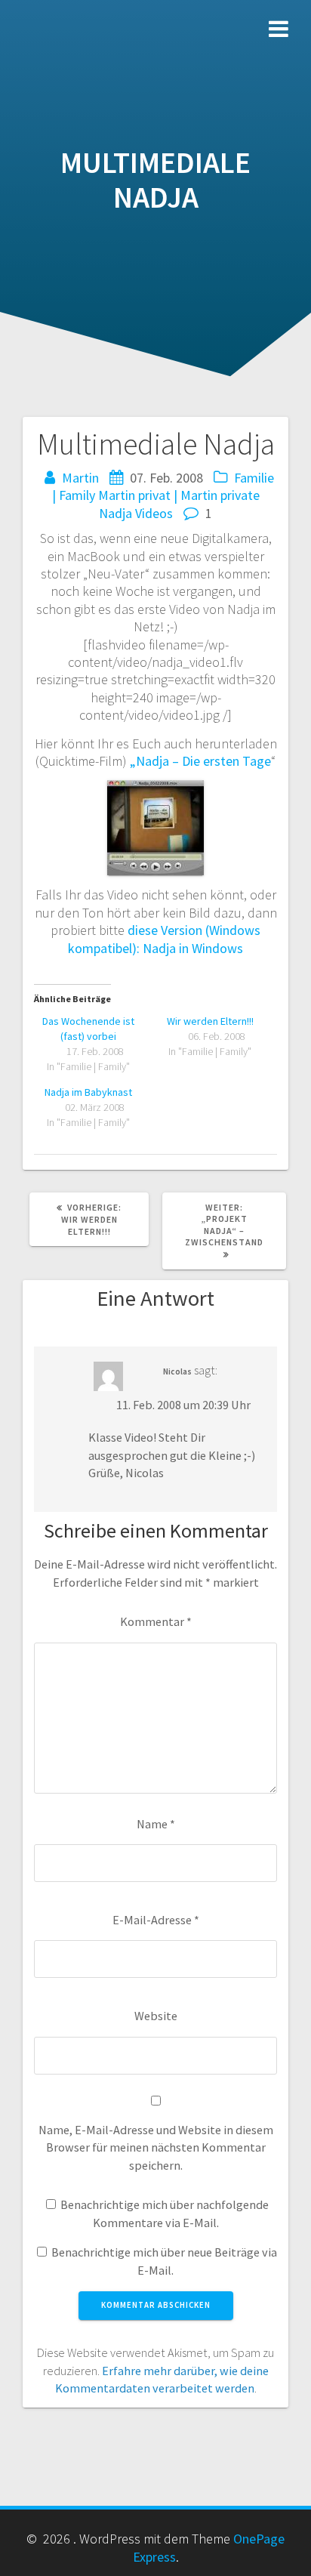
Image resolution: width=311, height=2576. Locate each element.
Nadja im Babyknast (88, 1092)
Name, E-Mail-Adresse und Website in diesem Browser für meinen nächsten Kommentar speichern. (156, 2147)
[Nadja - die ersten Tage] (155, 789)
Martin (80, 478)
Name (156, 1824)
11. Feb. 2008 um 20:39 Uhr (183, 1405)
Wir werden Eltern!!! (210, 1021)
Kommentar (156, 1621)
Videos (154, 513)
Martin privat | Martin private (179, 495)
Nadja (115, 513)
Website (156, 2016)
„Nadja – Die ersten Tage (200, 761)
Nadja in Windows (193, 948)
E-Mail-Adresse (156, 1920)
